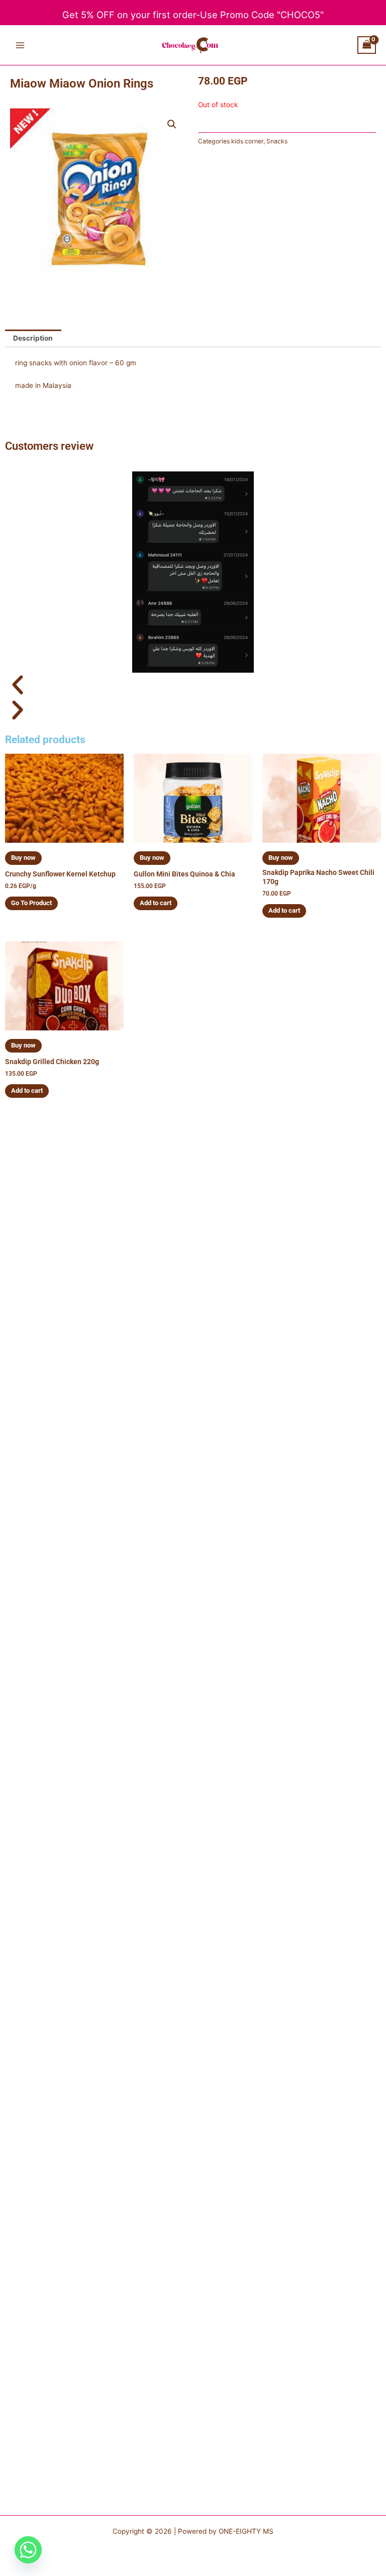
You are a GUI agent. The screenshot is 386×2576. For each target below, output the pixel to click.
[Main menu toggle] (20, 45)
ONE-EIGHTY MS (246, 2531)
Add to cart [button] (156, 903)
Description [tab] (33, 338)
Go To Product (31, 903)
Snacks (277, 141)
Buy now (23, 858)
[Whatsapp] (28, 2550)
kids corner (247, 141)
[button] (172, 124)
